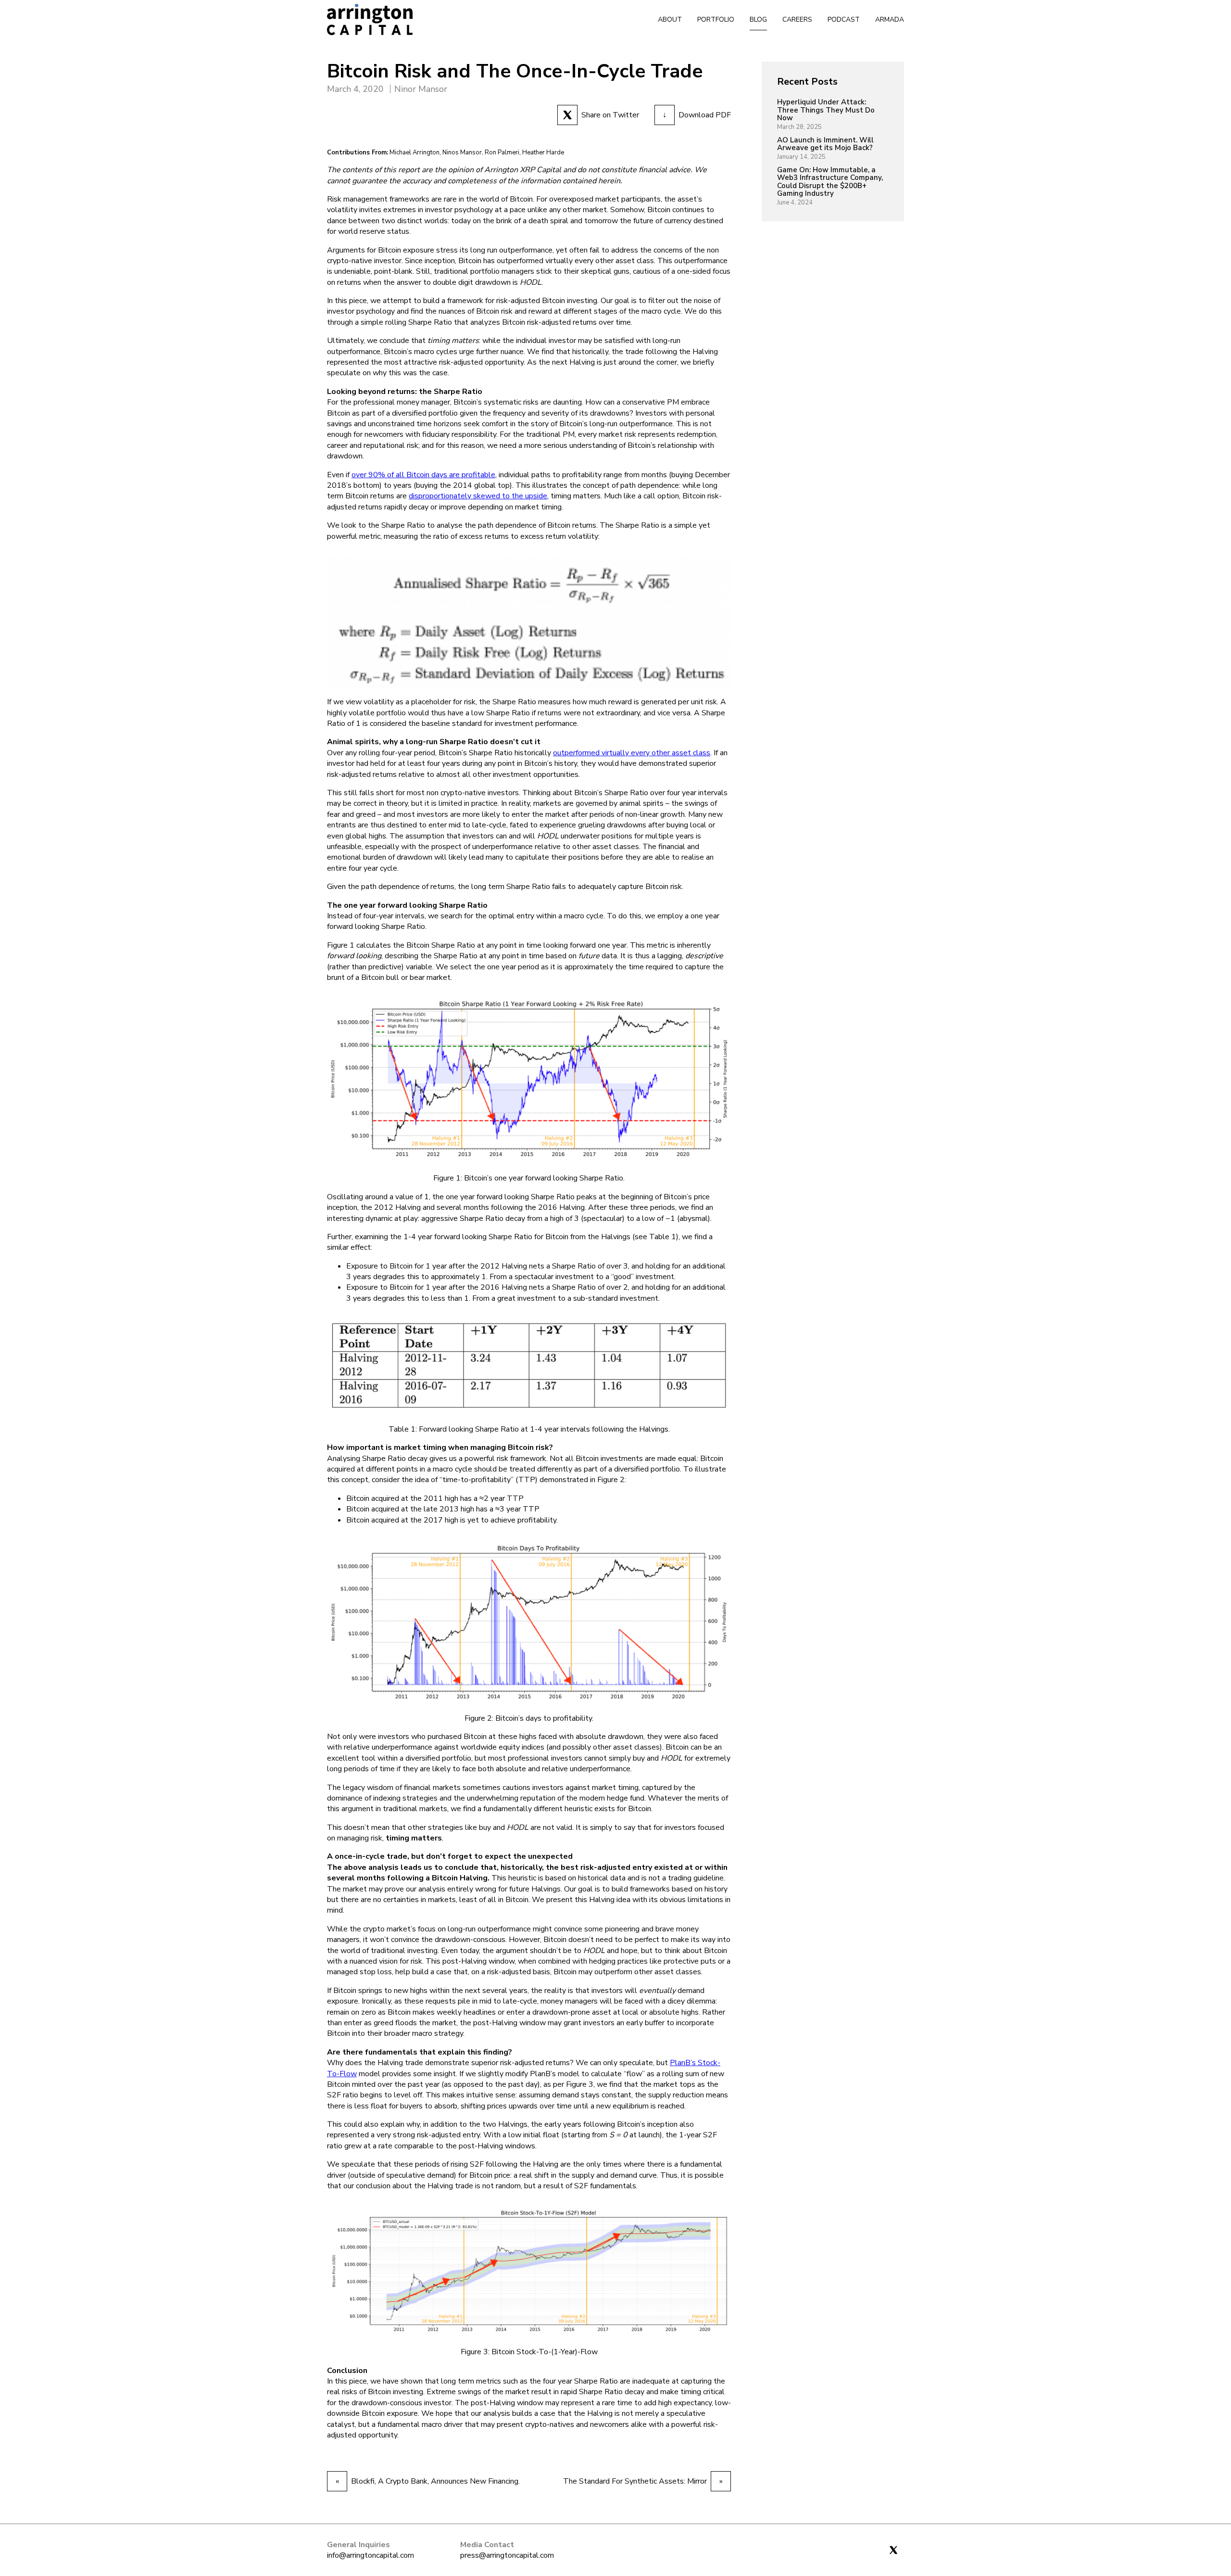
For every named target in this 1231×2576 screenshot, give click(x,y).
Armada (890, 19)
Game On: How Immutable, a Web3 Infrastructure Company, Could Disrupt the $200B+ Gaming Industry (830, 182)
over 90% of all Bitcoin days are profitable (423, 475)
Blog (758, 19)
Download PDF (697, 115)
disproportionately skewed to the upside (478, 496)
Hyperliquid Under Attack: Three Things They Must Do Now (826, 110)
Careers (797, 19)
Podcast (844, 19)
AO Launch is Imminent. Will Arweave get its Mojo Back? (825, 144)
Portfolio (716, 19)
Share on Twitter (610, 115)
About (670, 19)
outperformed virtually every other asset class (632, 753)
